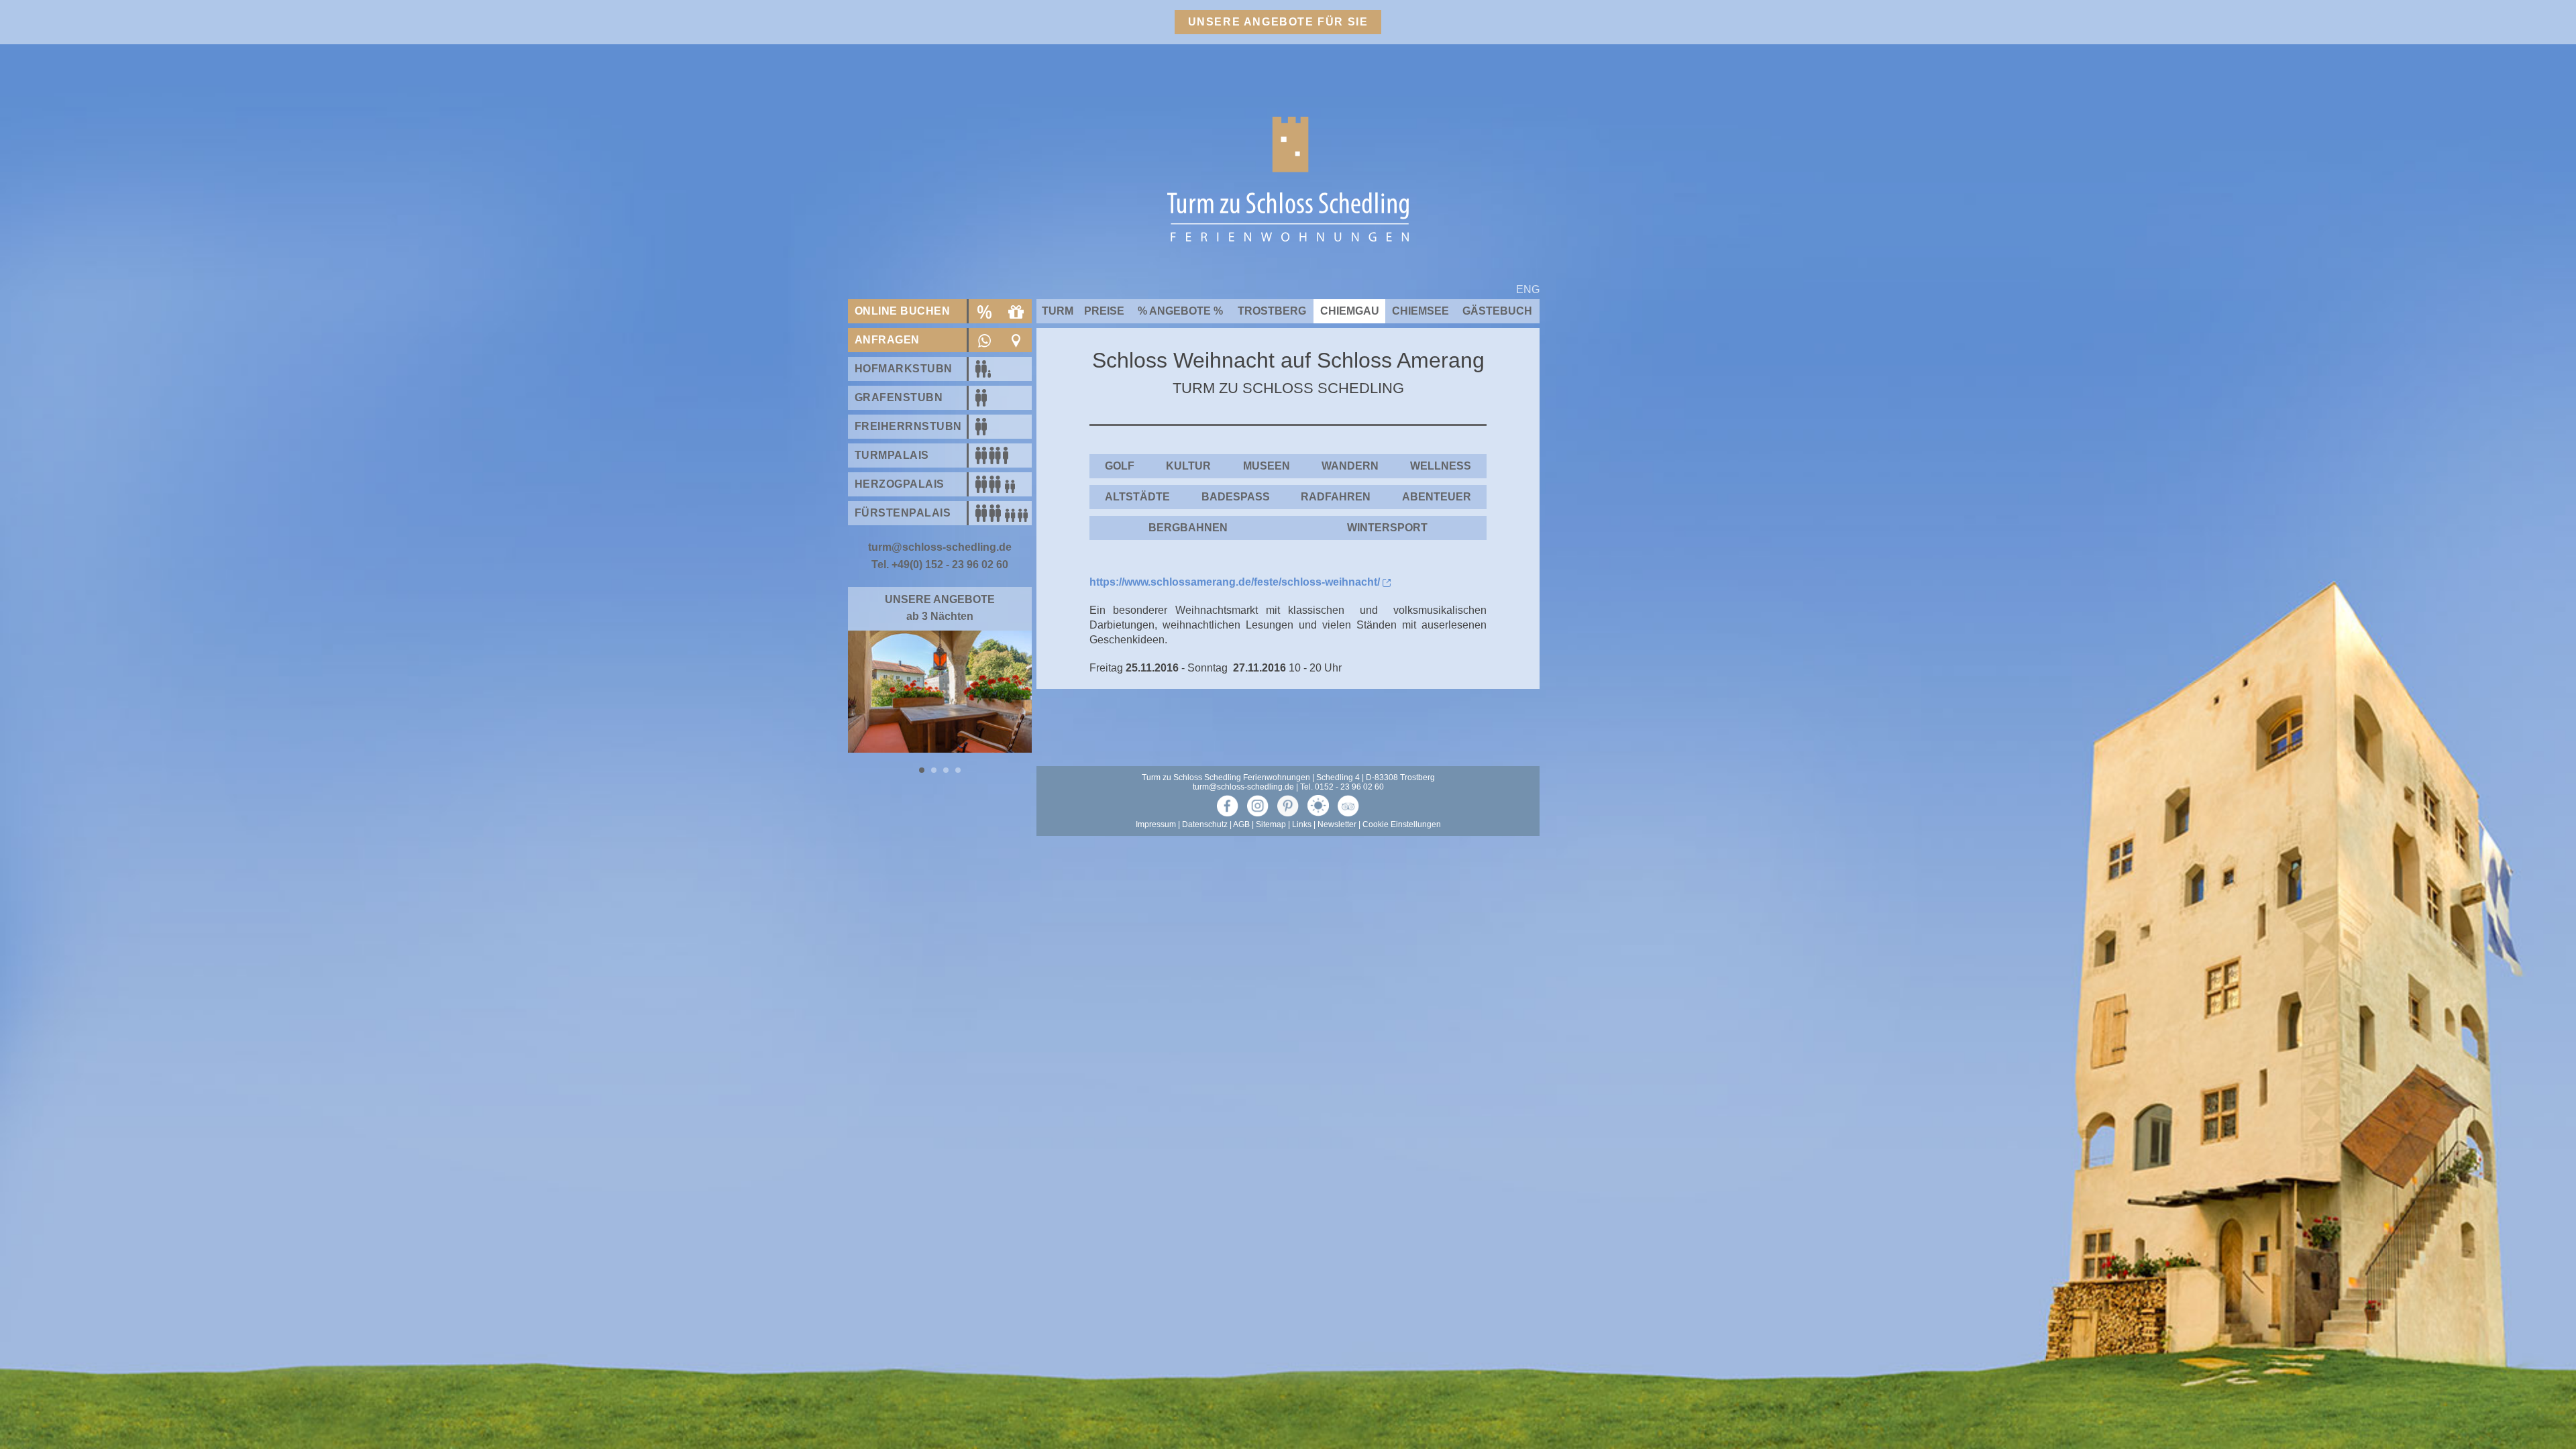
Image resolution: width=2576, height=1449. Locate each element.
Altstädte (1137, 497)
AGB (1241, 921)
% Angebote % (1180, 311)
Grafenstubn (899, 397)
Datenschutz (1205, 921)
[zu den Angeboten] (984, 311)
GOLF (1120, 466)
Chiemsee (1420, 311)
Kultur (1188, 466)
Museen (1267, 466)
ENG (1528, 289)
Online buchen (902, 311)
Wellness (1441, 466)
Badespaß (1236, 497)
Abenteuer (1437, 497)
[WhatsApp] (984, 340)
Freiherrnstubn (908, 426)
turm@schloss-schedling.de (1243, 883)
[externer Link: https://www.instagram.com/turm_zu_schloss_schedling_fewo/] (1258, 902)
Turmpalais (892, 455)
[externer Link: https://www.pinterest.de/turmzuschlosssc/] (1288, 902)
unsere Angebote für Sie (1278, 22)
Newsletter (1337, 921)
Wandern (1350, 466)
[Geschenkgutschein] (1016, 311)
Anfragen (887, 340)
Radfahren (1336, 497)
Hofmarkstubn (904, 369)
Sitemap (1271, 921)
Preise (1104, 311)
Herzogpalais (900, 484)
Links (1302, 921)
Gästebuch (1497, 311)
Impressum (1156, 921)
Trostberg (1272, 311)
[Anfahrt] (1016, 340)
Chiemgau (1350, 311)
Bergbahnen (1188, 528)
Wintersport (1387, 528)
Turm (1058, 311)
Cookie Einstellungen (1402, 921)
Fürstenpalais (903, 513)
